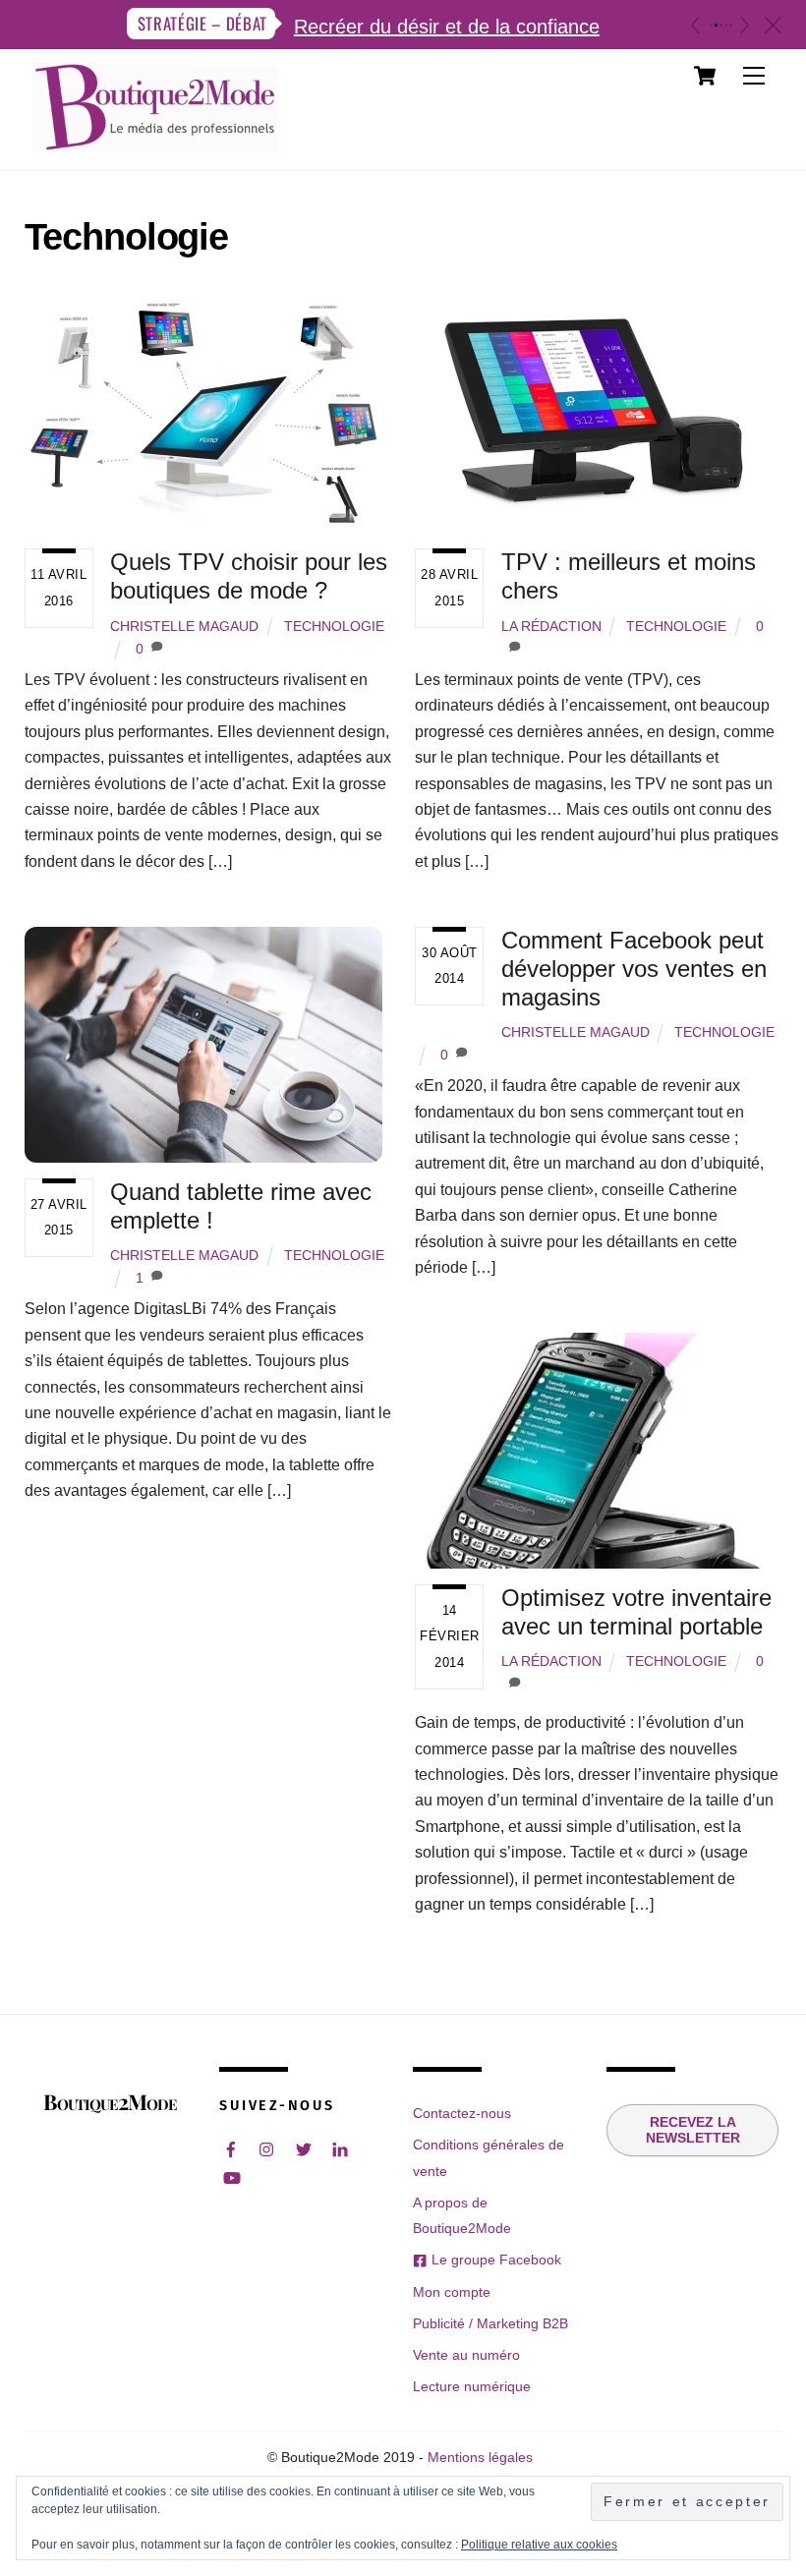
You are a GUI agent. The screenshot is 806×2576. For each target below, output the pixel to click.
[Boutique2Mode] (155, 143)
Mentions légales (480, 2458)
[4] (726, 25)
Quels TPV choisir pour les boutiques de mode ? (249, 576)
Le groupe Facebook (494, 2260)
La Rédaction (551, 626)
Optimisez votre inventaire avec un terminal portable (636, 1612)
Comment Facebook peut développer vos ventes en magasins (634, 969)
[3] (721, 25)
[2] (716, 25)
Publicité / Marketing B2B (490, 2323)
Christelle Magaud (184, 626)
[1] (711, 25)
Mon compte (452, 2292)
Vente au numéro (466, 2355)
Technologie (334, 626)
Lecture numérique (472, 2386)
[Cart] (705, 76)
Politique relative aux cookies (539, 2545)
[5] (731, 25)
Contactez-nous (462, 2113)
